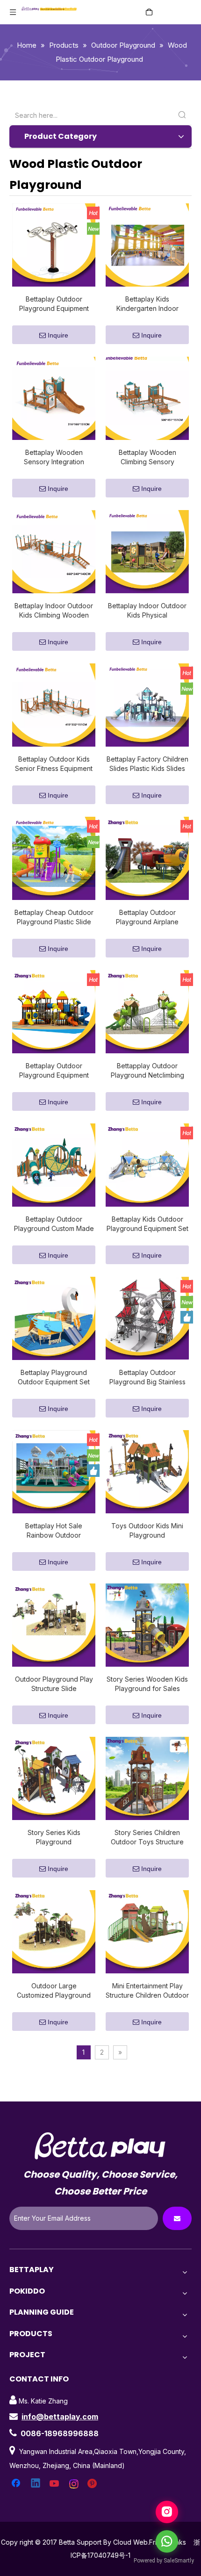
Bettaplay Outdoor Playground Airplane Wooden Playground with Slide (147, 917)
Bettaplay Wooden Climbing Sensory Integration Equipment (147, 457)
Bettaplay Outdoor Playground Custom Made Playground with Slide (54, 1224)
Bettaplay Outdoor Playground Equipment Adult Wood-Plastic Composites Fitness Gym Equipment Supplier (54, 304)
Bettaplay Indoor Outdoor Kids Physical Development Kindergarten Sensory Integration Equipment (147, 611)
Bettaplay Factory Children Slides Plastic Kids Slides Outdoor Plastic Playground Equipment (147, 764)
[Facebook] (17, 2484)
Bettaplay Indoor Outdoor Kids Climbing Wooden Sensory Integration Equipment (54, 611)
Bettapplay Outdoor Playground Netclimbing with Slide (147, 1071)
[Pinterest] (93, 2484)
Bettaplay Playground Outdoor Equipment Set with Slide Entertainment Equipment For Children (54, 1378)
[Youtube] (55, 2484)
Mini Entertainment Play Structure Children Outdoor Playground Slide (147, 1991)
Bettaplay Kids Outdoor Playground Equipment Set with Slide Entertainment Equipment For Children (147, 1224)
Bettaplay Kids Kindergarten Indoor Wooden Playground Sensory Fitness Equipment (147, 304)
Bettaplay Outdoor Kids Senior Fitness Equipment (54, 764)
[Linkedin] (36, 2484)
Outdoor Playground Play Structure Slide (54, 1684)
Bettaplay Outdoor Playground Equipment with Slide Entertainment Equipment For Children (54, 1071)
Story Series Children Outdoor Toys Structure (147, 1837)
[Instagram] (74, 2484)
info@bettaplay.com (60, 2417)
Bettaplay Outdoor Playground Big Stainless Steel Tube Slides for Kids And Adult (147, 1378)
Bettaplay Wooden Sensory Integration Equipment (54, 457)
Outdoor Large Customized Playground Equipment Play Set (54, 1991)
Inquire (58, 335)
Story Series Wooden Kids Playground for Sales (147, 1684)
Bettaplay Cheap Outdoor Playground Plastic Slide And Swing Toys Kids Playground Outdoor (54, 917)
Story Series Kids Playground (54, 1837)
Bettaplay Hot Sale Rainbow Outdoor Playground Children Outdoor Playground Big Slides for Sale (54, 1531)
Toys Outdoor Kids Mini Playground (147, 1530)
